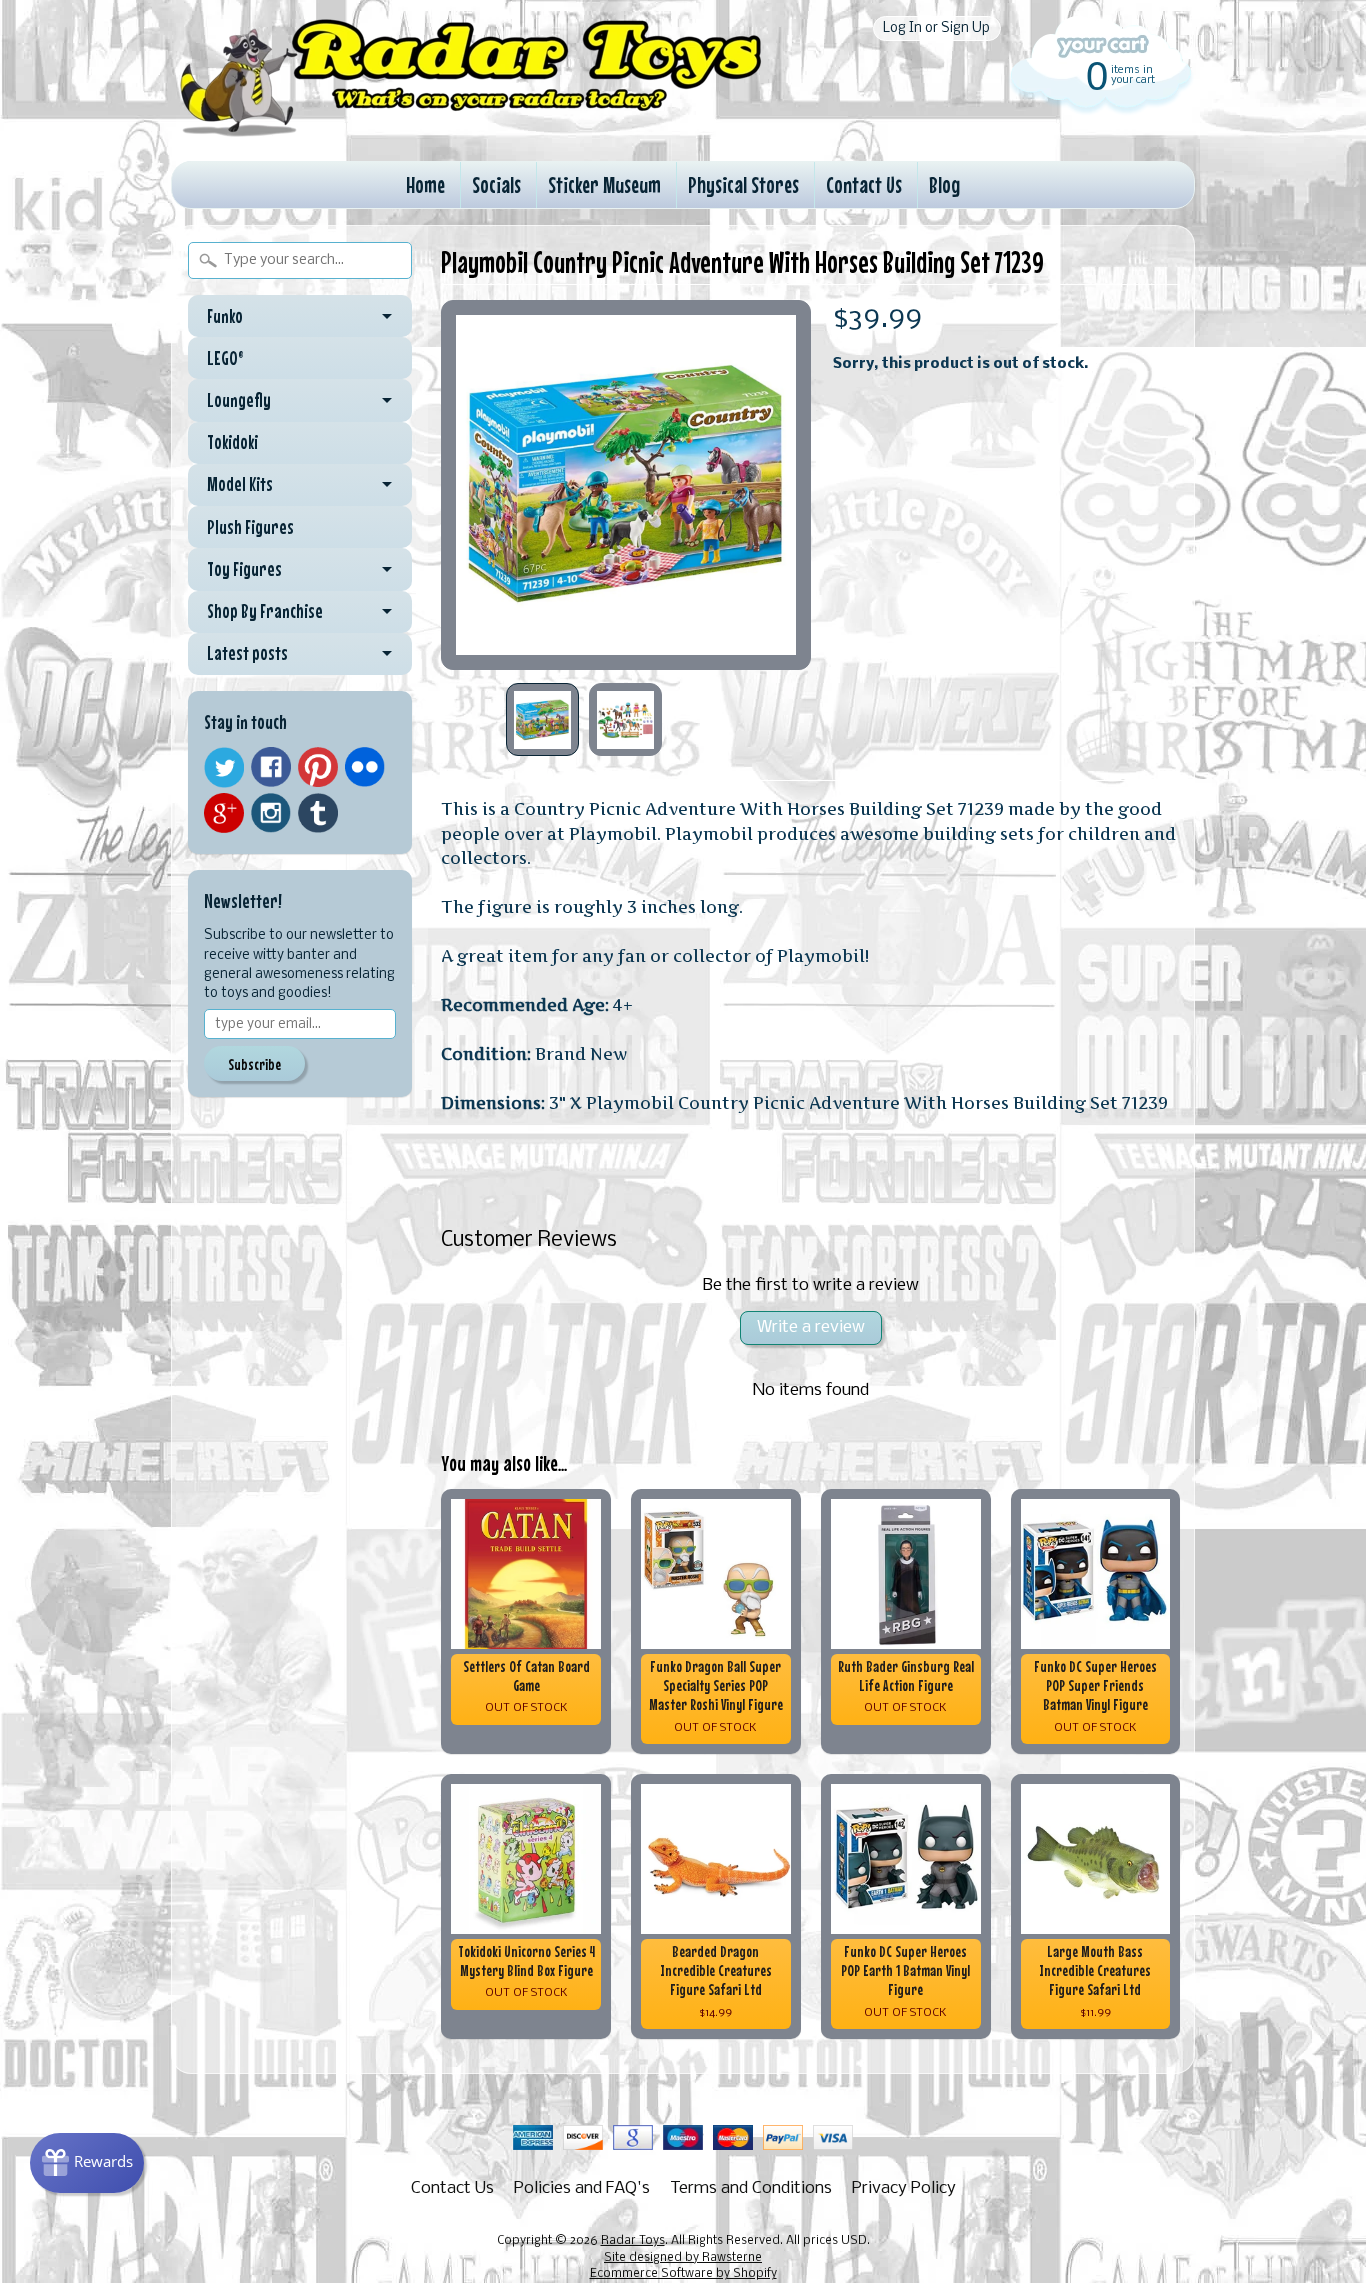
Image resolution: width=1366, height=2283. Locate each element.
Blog (944, 184)
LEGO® (225, 358)
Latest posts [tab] (247, 653)
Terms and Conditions (751, 2188)
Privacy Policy (904, 2188)
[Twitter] (224, 767)
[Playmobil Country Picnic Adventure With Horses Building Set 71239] (542, 719)
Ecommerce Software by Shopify (683, 2274)
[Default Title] (626, 485)
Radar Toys (633, 2241)
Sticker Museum (604, 184)
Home (425, 184)
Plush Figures (250, 527)
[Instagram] (271, 813)
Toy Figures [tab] (244, 569)
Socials (496, 184)
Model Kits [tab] (240, 484)
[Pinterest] (318, 767)
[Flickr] (365, 767)
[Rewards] (87, 2163)
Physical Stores (743, 184)
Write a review (811, 1327)
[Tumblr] (318, 813)
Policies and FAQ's (582, 2188)
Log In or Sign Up (936, 28)
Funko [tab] (225, 316)
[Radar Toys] (471, 131)
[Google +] (224, 813)
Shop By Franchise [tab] (265, 611)
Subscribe (254, 1064)
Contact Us (864, 184)
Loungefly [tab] (239, 400)
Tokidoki (232, 442)
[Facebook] (271, 767)
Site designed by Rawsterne (683, 2258)
